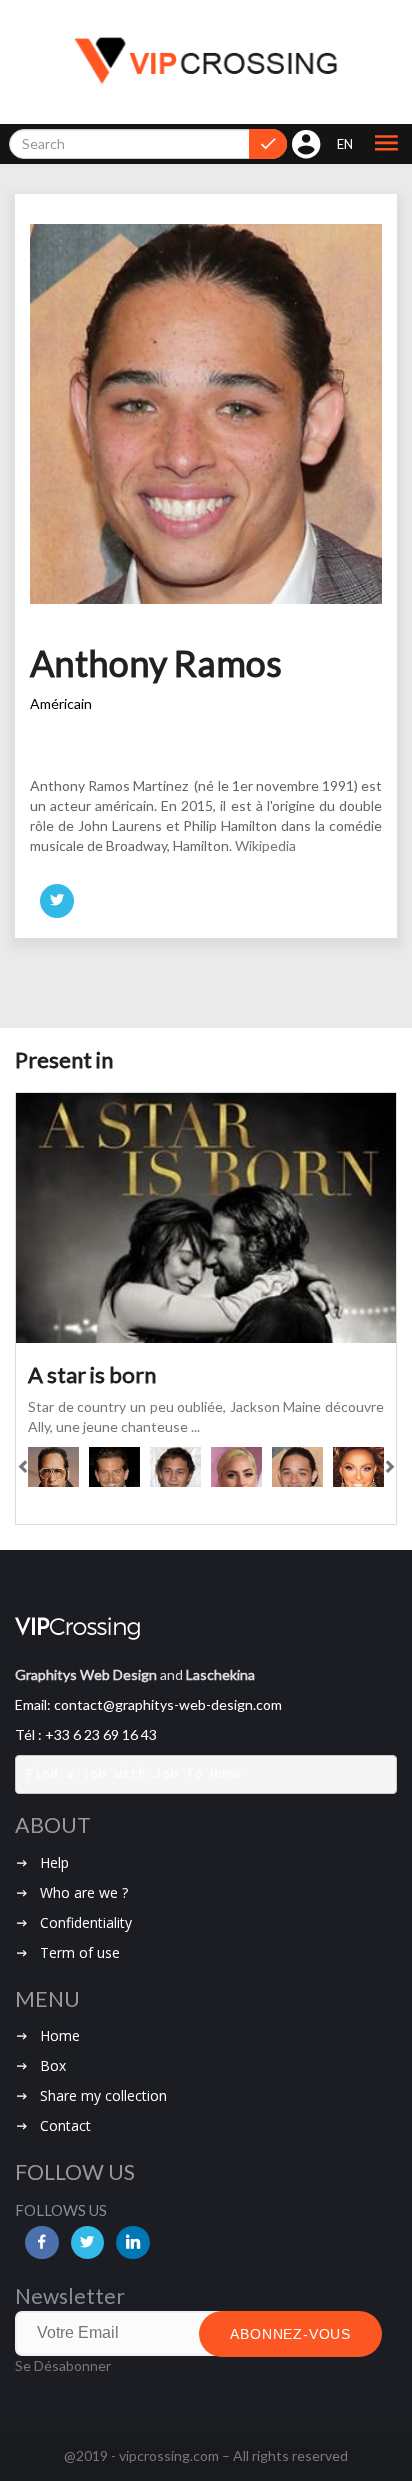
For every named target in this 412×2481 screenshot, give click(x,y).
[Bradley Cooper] (114, 1467)
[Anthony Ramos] (297, 1467)
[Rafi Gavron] (175, 1467)
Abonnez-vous (290, 2334)
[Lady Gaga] (236, 1467)
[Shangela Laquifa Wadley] (358, 1467)
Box (53, 2065)
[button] (386, 144)
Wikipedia (265, 845)
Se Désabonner (63, 2365)
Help (54, 1862)
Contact (65, 2125)
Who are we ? (84, 1892)
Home (60, 2035)
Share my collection (103, 2095)
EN (345, 144)
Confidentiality (86, 1922)
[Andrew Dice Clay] (53, 1467)
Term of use (80, 1952)
